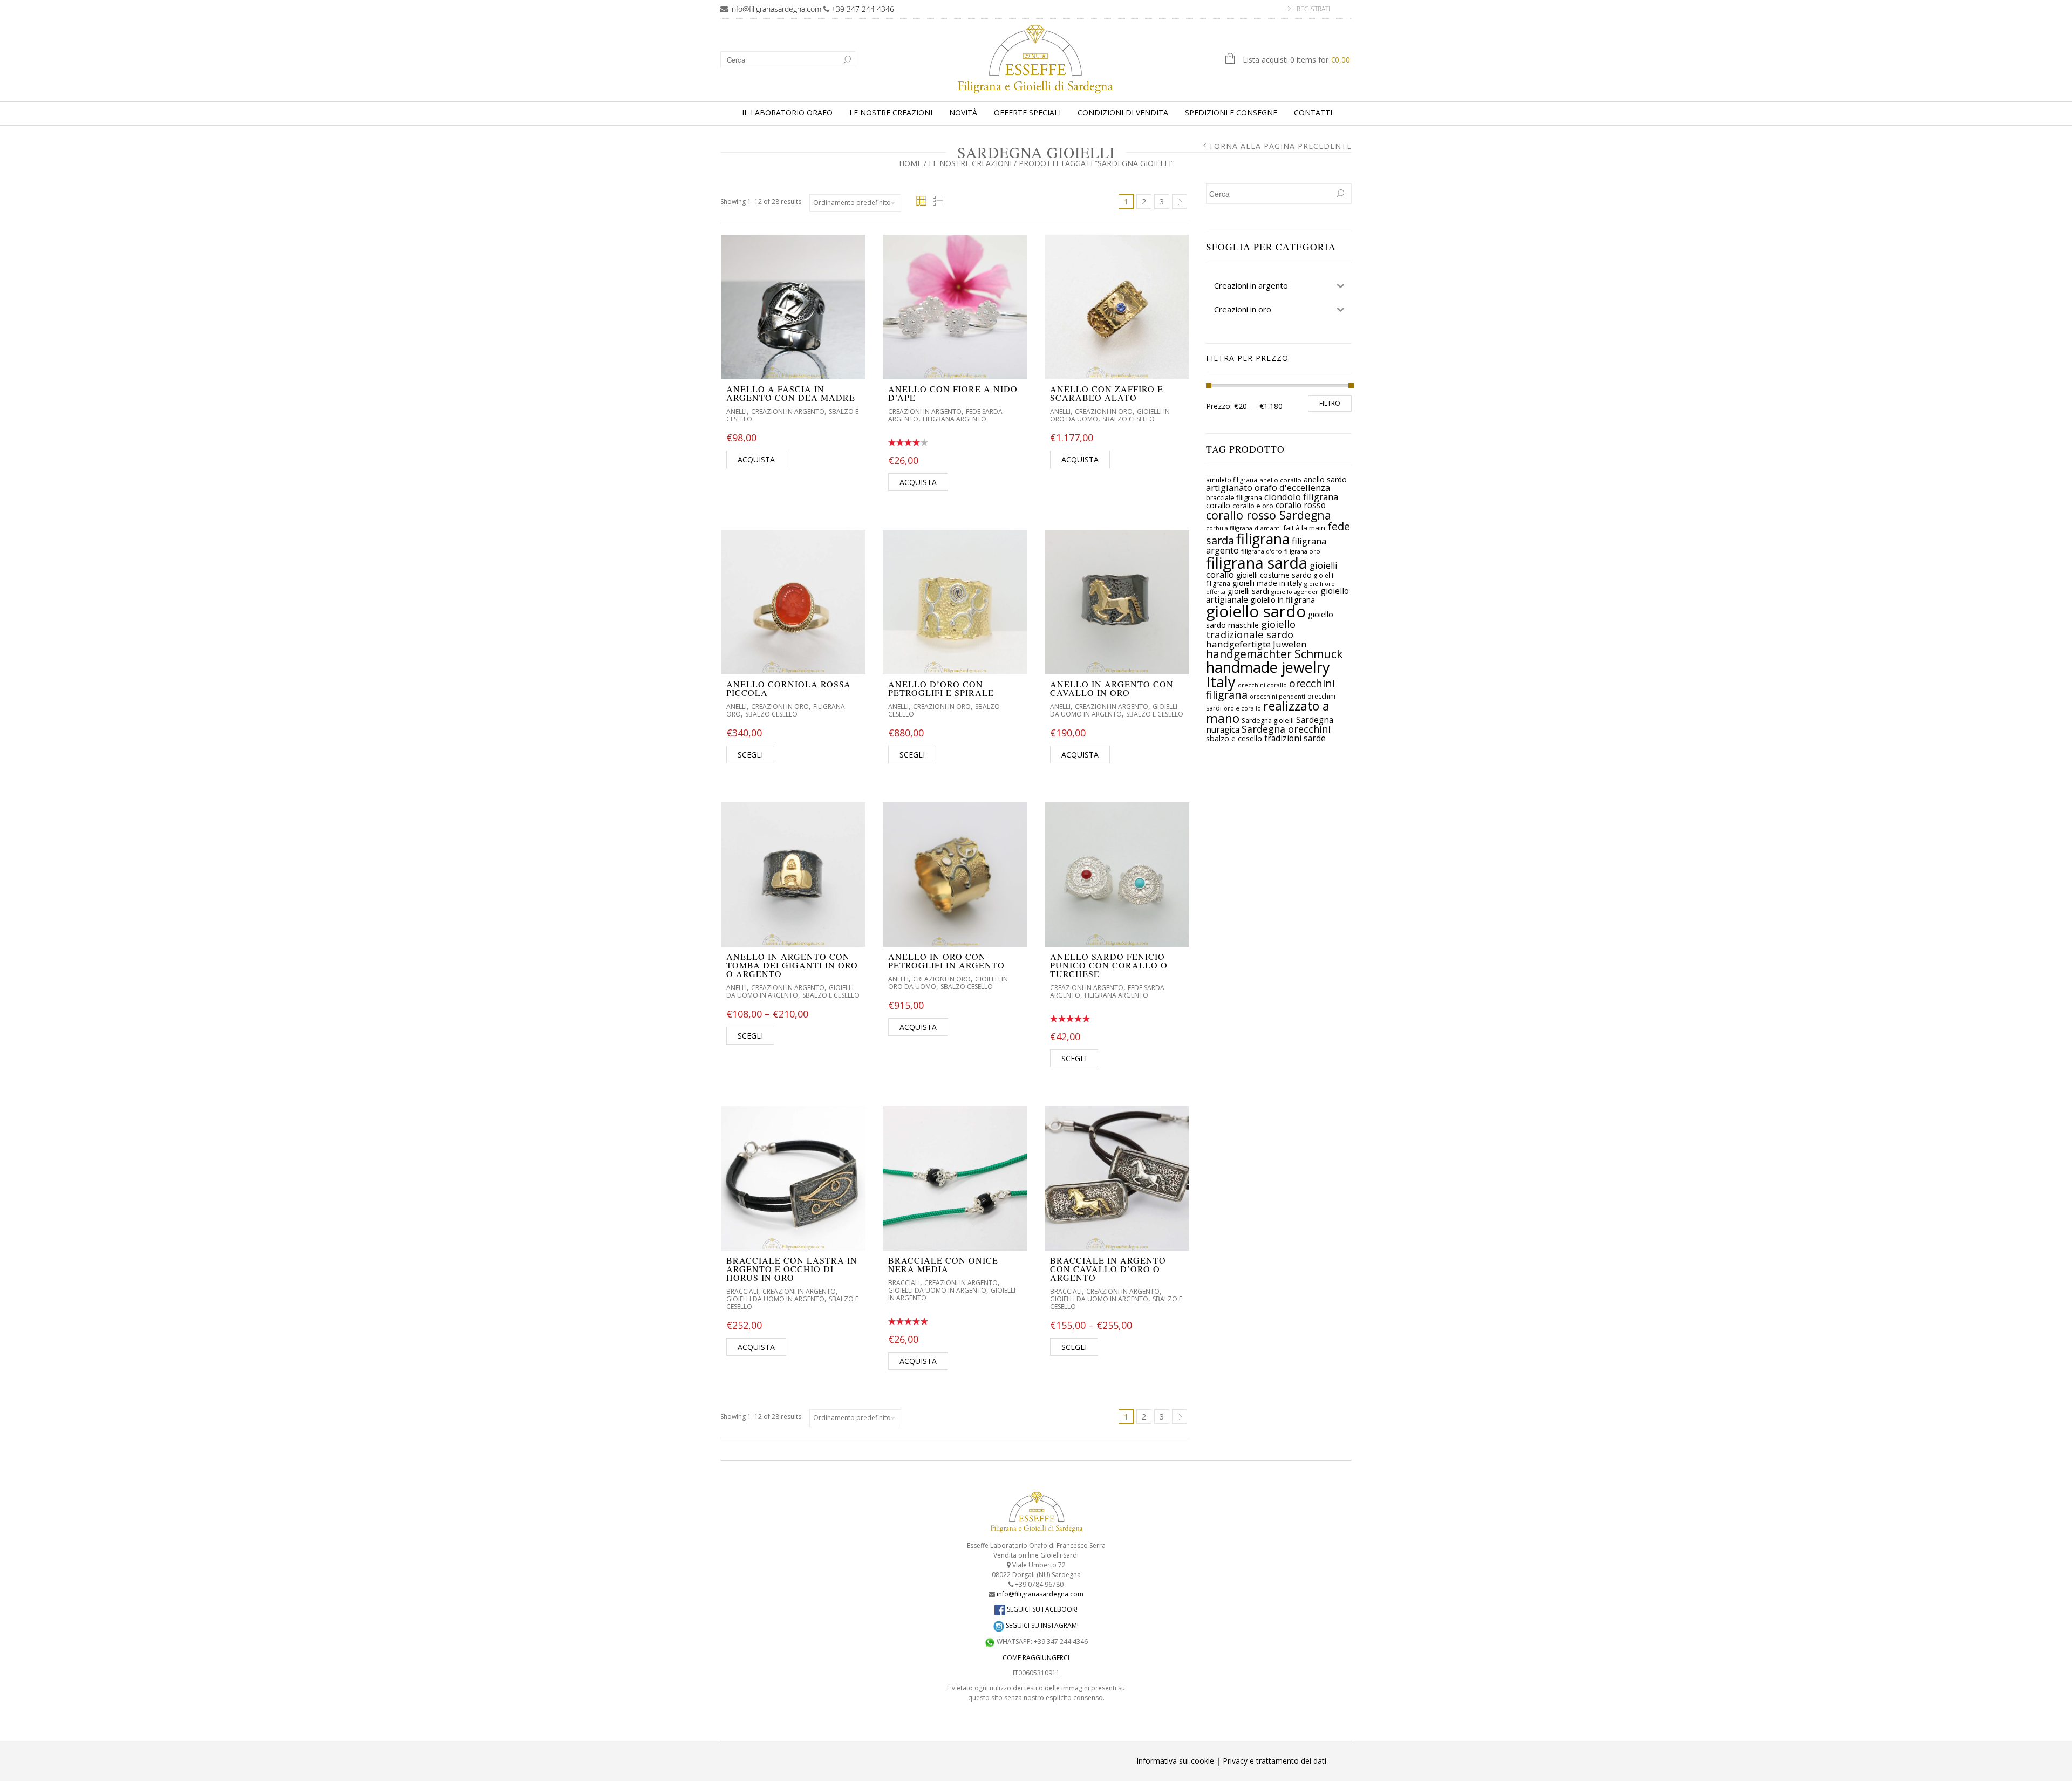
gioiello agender (1295, 592)
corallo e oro (1253, 506)
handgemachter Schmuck (1274, 654)
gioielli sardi (1248, 591)
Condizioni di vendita (1123, 112)
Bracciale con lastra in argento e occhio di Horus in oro (792, 1269)
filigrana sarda (1257, 562)
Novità (963, 112)
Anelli (737, 411)
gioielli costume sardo (1274, 575)
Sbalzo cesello (1129, 419)
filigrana (1263, 539)
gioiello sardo (1256, 611)
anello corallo (1280, 480)
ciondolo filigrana (1301, 497)
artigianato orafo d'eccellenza (1268, 487)
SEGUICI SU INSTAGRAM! (1041, 1625)
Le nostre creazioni (891, 112)
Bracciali (742, 1291)
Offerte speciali (1027, 112)
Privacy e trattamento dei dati (1274, 1761)
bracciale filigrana (1234, 497)
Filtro (1330, 403)
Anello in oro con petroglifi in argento (946, 961)
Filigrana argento (955, 419)
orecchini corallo (1262, 685)
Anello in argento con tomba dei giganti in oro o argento (792, 965)
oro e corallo (1242, 708)
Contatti (1313, 112)
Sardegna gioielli (1268, 721)
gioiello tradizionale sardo (1251, 629)
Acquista (756, 459)
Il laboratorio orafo (787, 112)
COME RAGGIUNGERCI (1036, 1658)
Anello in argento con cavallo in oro (1112, 688)
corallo (1218, 505)
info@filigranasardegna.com (776, 9)
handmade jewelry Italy (1268, 674)
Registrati (1313, 9)
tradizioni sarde (1295, 738)
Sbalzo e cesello (1155, 714)
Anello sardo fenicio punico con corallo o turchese (1109, 965)
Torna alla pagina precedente (1280, 146)
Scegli (750, 755)
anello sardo (1325, 479)
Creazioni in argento (788, 411)
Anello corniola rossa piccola (789, 688)
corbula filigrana (1229, 528)
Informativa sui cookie (1175, 1761)
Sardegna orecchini (1286, 729)
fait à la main (1304, 528)
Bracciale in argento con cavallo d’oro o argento (1108, 1269)
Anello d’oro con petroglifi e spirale (941, 688)
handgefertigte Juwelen (1256, 644)
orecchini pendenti (1277, 696)
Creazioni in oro (1104, 411)
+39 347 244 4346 (863, 9)
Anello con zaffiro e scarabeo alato (1107, 393)
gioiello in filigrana (1283, 599)
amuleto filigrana (1232, 480)
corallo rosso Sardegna (1269, 515)
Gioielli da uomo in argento (1114, 710)
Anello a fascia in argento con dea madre (791, 393)
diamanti (1268, 528)
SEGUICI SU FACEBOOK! (1041, 1609)
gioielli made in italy (1267, 583)
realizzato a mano (1268, 712)
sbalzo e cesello (1234, 738)
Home (910, 163)
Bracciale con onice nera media (943, 1264)
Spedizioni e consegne (1231, 112)
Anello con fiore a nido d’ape (953, 393)
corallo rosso (1301, 505)
